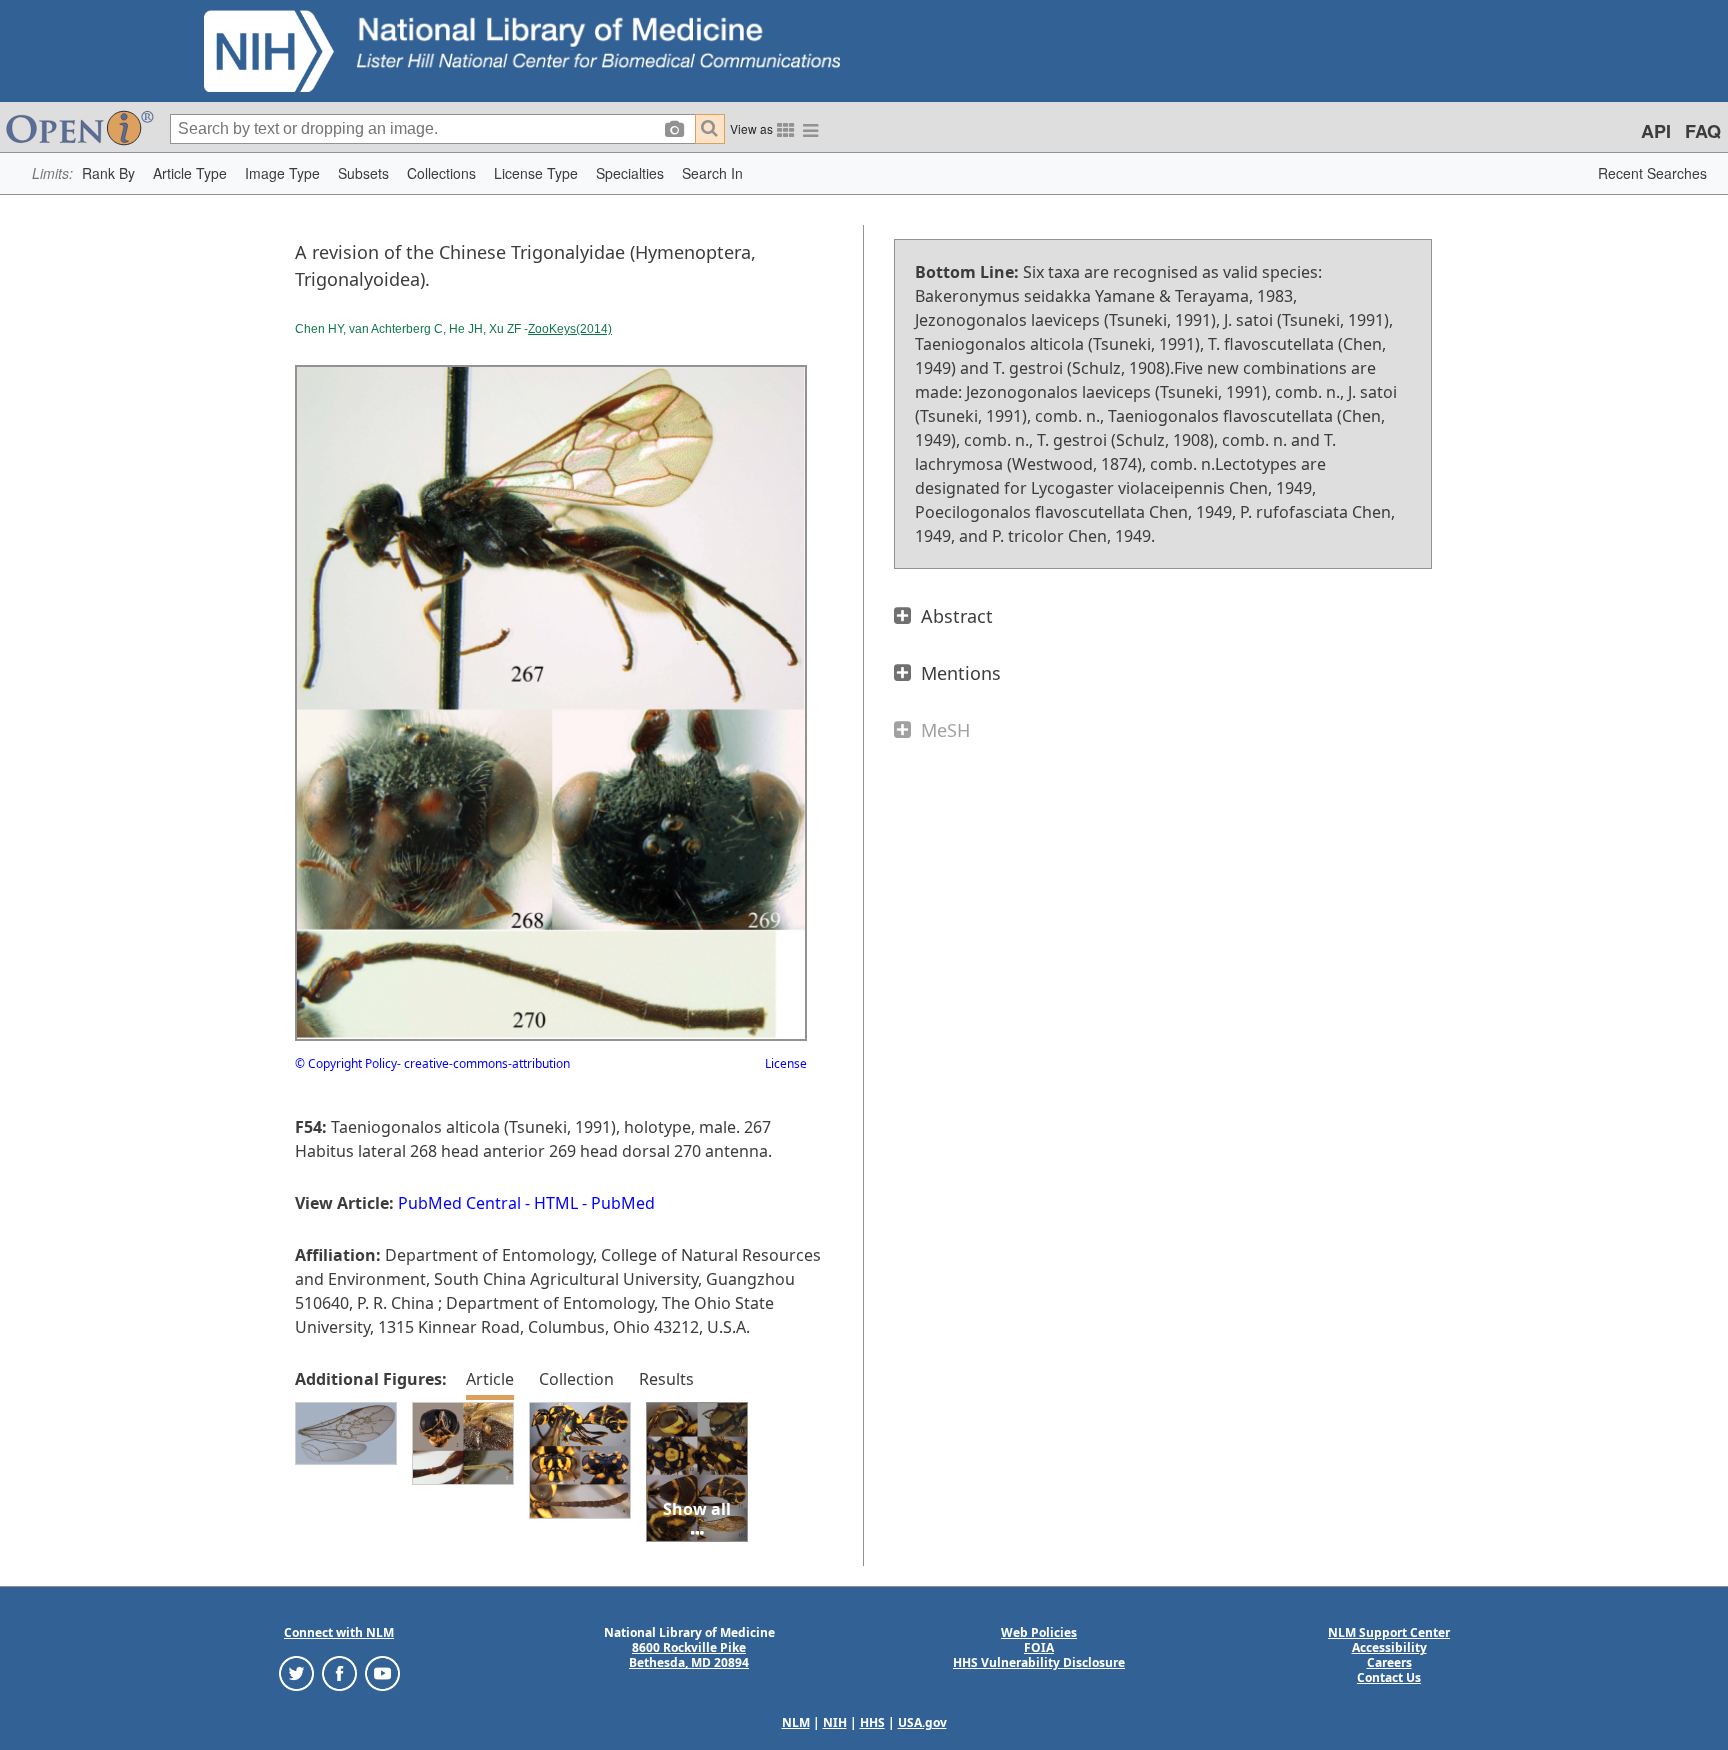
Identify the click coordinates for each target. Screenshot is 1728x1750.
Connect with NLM (339, 1632)
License (786, 1063)
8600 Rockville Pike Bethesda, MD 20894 (689, 1655)
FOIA (1039, 1647)
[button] (108, 173)
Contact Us (1389, 1677)
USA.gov (922, 1722)
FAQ (1703, 131)
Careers (1389, 1662)
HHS (872, 1722)
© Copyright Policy (346, 1063)
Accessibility (1389, 1647)
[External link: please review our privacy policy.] (296, 1672)
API (1656, 131)
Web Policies (1039, 1632)
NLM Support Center (1389, 1632)
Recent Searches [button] (1652, 173)
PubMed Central (459, 1203)
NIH (835, 1722)
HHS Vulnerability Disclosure (1039, 1662)
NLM (796, 1722)
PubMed (623, 1203)
